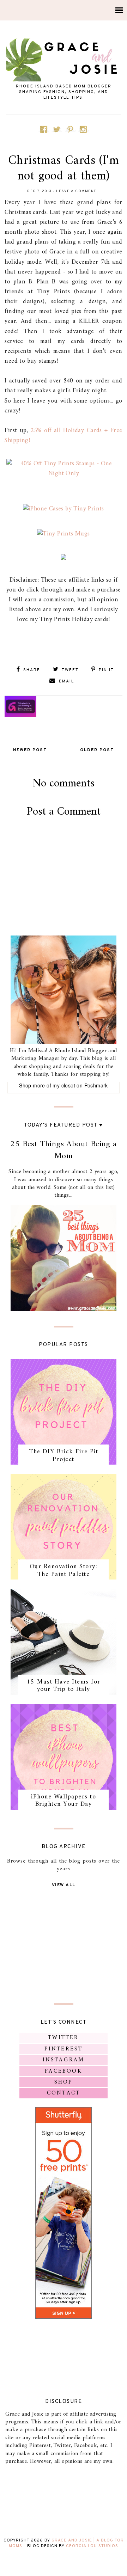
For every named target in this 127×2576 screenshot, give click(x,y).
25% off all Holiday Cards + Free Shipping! (63, 436)
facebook (64, 2071)
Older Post (97, 750)
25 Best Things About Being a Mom (63, 1150)
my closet (64, 1085)
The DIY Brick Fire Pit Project (64, 1456)
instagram (64, 2060)
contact (64, 2093)
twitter (63, 2038)
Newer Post (30, 750)
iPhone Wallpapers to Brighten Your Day (64, 1801)
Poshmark (96, 1085)
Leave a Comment (76, 191)
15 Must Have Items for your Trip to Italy (64, 1686)
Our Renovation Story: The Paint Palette (64, 1571)
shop (64, 2082)
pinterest (64, 2049)
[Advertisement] (65, 903)
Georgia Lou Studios (92, 2546)
